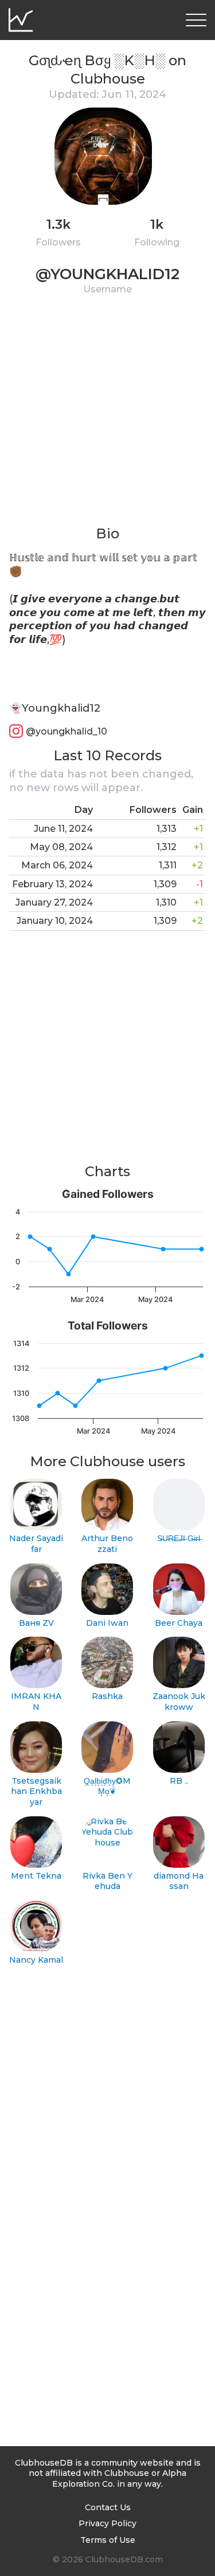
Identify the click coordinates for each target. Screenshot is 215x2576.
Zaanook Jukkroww (179, 1702)
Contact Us (108, 2507)
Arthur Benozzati (107, 1544)
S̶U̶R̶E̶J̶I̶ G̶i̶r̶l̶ (179, 1538)
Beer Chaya (179, 1623)
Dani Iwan (107, 1623)
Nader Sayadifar (36, 1544)
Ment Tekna (36, 1876)
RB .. (179, 1781)
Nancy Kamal (36, 1960)
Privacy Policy (107, 2523)
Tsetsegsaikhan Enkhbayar (36, 1791)
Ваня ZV (36, 1623)
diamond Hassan (179, 1881)
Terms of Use (108, 2540)
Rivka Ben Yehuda (107, 1881)
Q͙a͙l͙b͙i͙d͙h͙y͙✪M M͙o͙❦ (107, 1786)
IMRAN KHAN (36, 1702)
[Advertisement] (107, 417)
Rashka (107, 1696)
